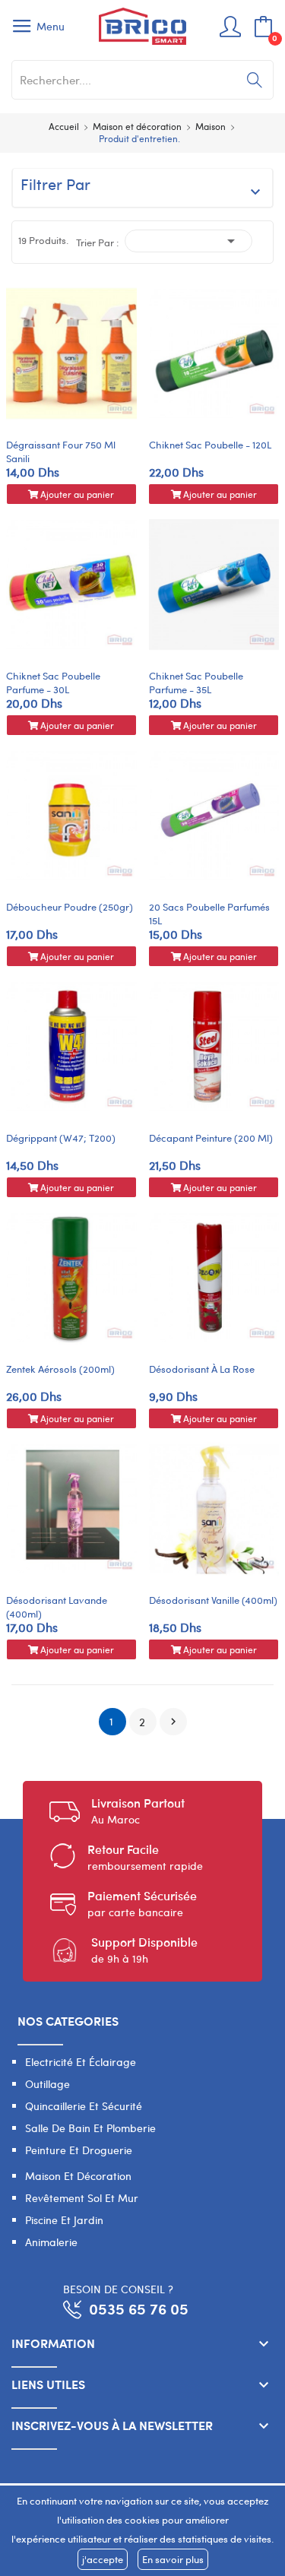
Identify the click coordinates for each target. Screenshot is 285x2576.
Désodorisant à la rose (202, 1369)
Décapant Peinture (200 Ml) (211, 1138)
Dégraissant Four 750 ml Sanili (61, 452)
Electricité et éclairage (81, 2062)
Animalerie (51, 2242)
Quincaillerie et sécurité (84, 2106)
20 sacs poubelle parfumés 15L (209, 914)
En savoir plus (173, 2559)
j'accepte (103, 2559)
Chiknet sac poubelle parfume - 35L (196, 683)
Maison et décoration (78, 2176)
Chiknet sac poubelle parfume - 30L (53, 683)
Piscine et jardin (64, 2220)
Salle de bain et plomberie (90, 2128)
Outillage (47, 2084)
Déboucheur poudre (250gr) (70, 907)
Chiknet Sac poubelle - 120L (210, 445)
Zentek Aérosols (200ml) (60, 1369)
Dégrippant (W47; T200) (61, 1138)
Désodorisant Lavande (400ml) (57, 1607)
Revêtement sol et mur (82, 2198)
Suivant (173, 1722)
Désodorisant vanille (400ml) (213, 1600)
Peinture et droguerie (79, 2150)
